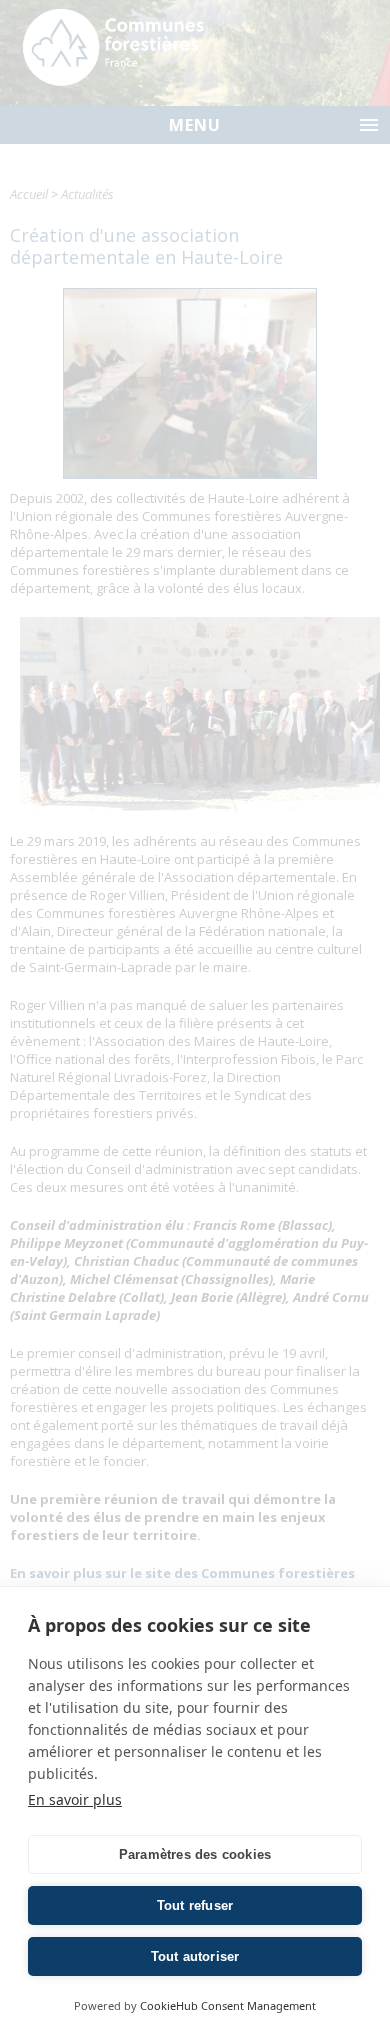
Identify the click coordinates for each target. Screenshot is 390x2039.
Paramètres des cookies (195, 1854)
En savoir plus (75, 1799)
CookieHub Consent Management (228, 2005)
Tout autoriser (195, 1956)
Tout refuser (195, 1905)
